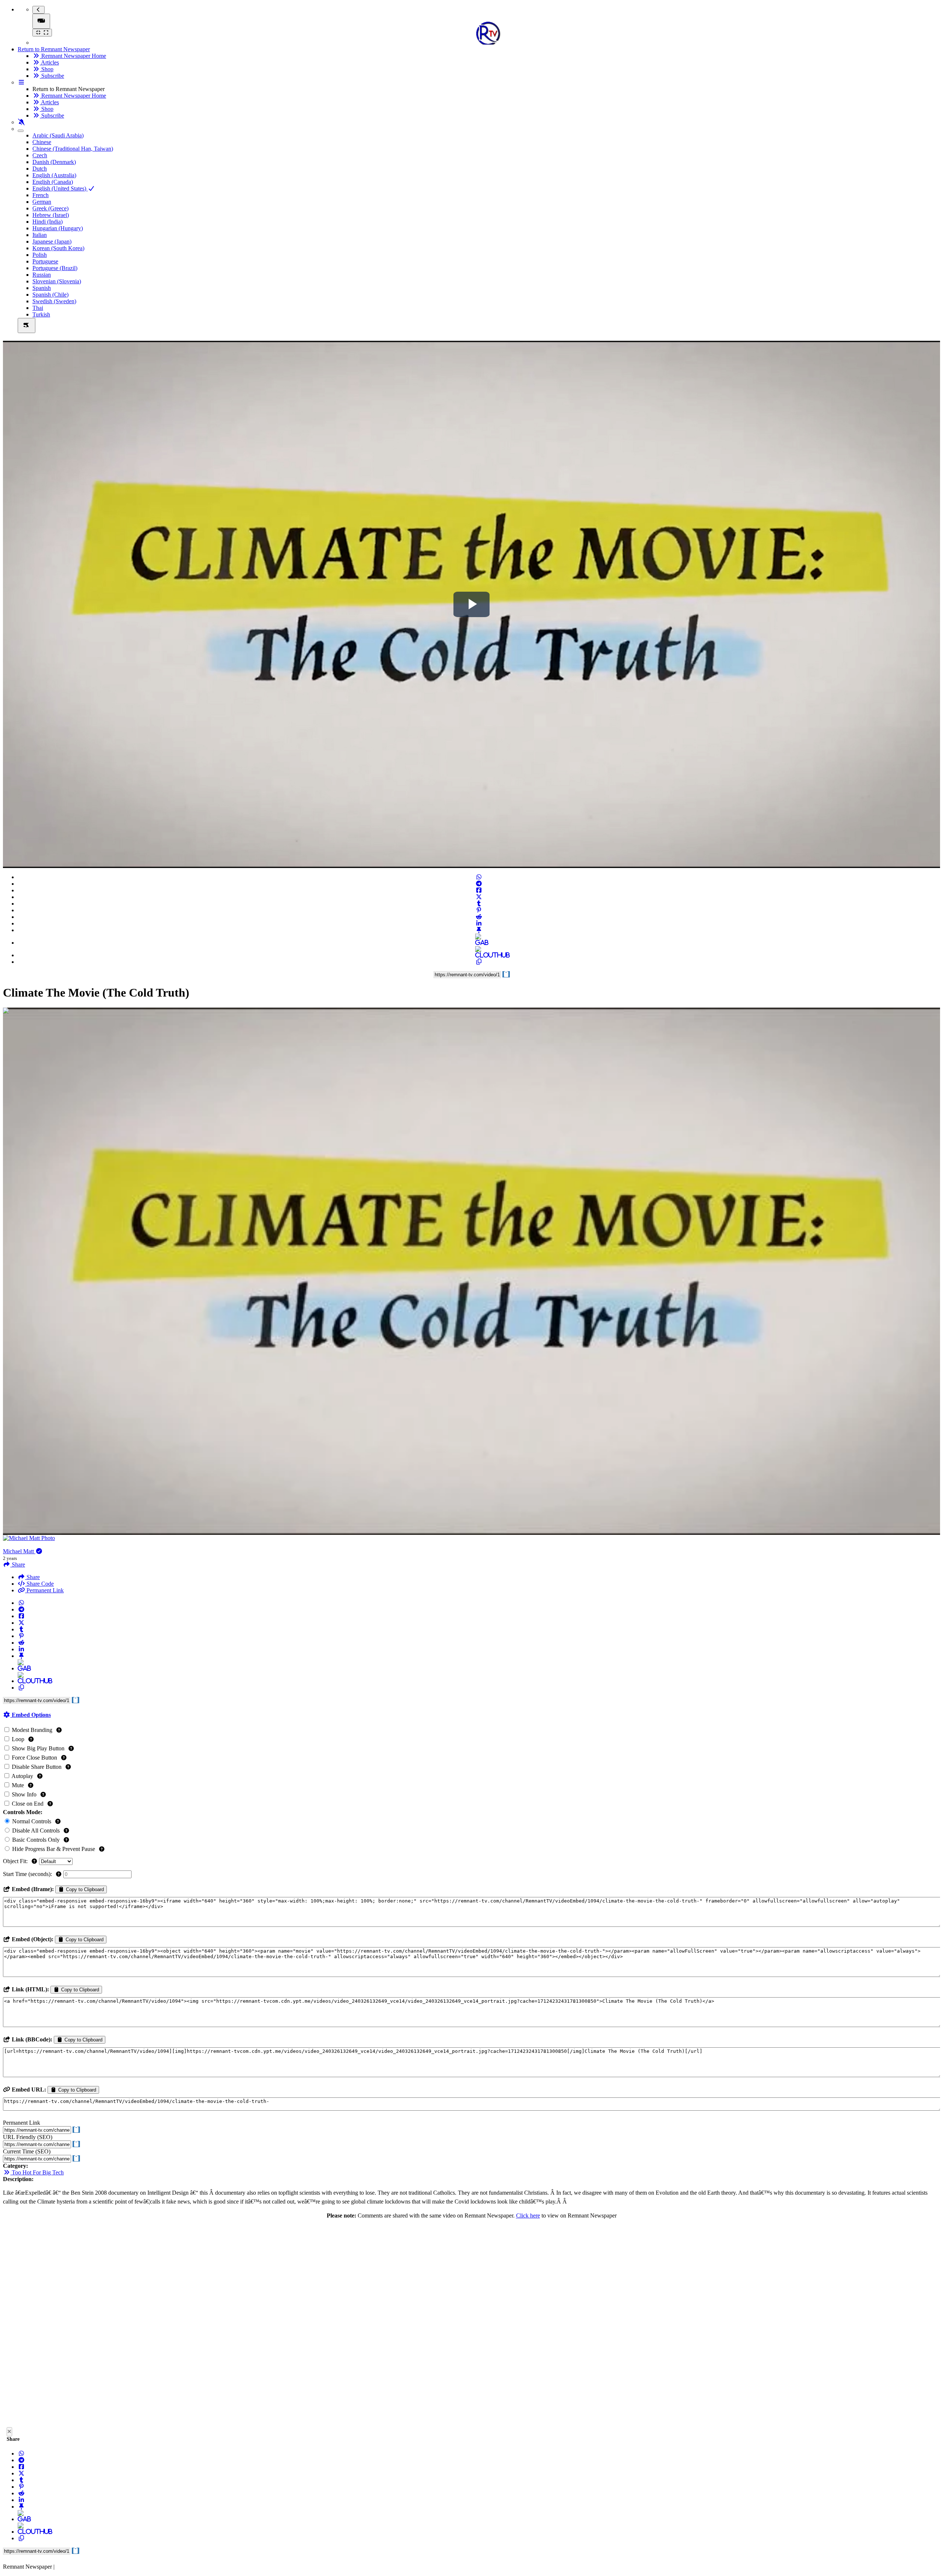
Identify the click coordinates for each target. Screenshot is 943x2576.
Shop (47, 69)
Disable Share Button (37, 1767)
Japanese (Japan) (52, 241)
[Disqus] (471, 2325)
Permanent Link (44, 1590)
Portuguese (45, 261)
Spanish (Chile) (50, 295)
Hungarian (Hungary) (58, 228)
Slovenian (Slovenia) (57, 281)
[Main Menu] (41, 21)
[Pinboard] (479, 930)
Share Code (39, 1584)
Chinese (42, 142)
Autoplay (22, 1776)
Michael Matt (19, 1551)
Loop (18, 1739)
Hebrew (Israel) (51, 215)
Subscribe (52, 76)
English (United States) (60, 188)
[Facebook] (479, 890)
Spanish (42, 288)
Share (32, 1577)
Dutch (40, 169)
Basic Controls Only (36, 1840)
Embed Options (31, 1715)
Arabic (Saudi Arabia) (58, 135)
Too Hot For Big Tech (37, 2172)
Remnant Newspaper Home (73, 56)
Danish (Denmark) (54, 162)
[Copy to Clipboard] (479, 962)
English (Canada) (53, 182)
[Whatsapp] (479, 877)
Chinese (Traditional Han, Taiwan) (73, 149)
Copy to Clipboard (84, 1889)
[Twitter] (479, 897)
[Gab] (479, 943)
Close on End (28, 1804)
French (41, 195)
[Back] (38, 10)
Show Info (24, 1794)
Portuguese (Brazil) (55, 268)
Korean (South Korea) (58, 248)
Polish (40, 255)
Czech (40, 155)
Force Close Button (34, 1758)
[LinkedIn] (479, 923)
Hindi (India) (48, 222)
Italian (40, 235)
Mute (18, 1785)
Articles (49, 62)
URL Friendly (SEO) (28, 2137)
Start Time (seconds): (28, 1874)
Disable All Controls (36, 1830)
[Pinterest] (479, 910)
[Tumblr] (479, 904)
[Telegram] (479, 884)
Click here (528, 2215)
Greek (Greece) (50, 208)
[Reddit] (479, 917)
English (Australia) (54, 175)
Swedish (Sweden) (54, 301)
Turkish (41, 314)
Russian (42, 275)
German (42, 202)
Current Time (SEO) (27, 2151)
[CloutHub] (479, 955)
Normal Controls (32, 1821)
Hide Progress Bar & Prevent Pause (54, 1849)
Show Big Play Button (38, 1748)
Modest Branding (32, 1730)
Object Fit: (16, 1861)
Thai (38, 308)
